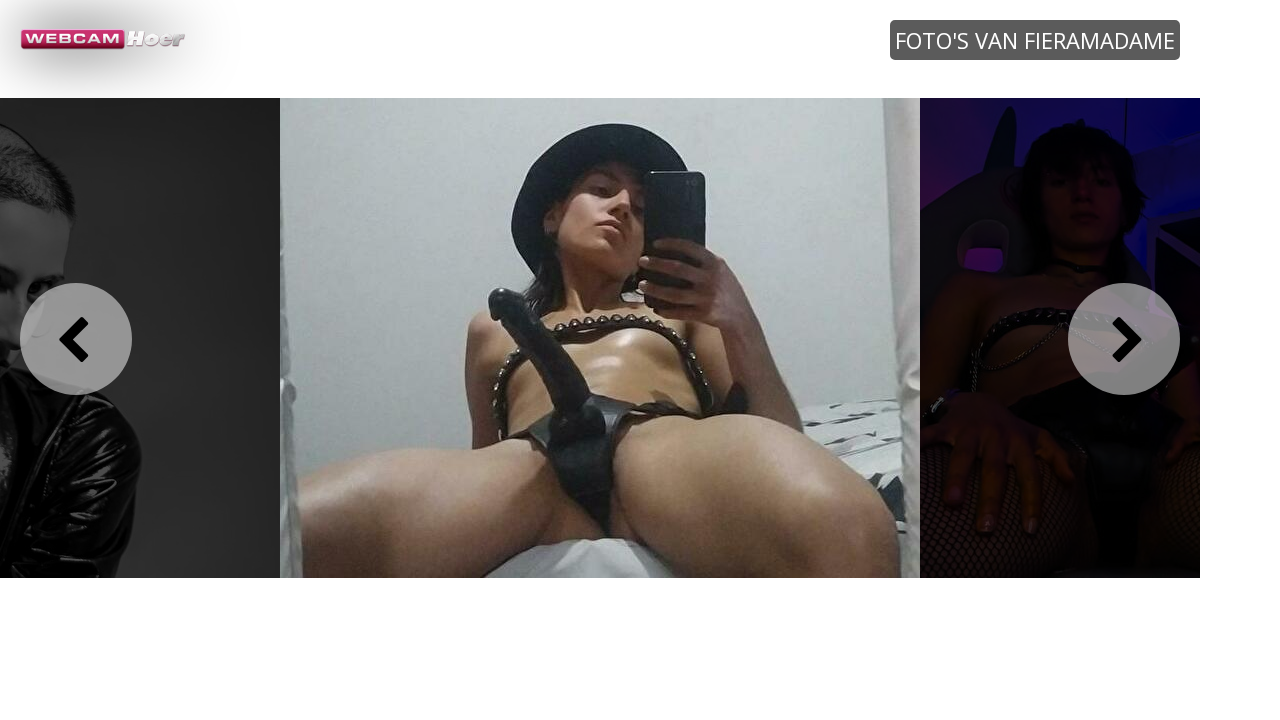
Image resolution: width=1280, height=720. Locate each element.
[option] (600, 337)
